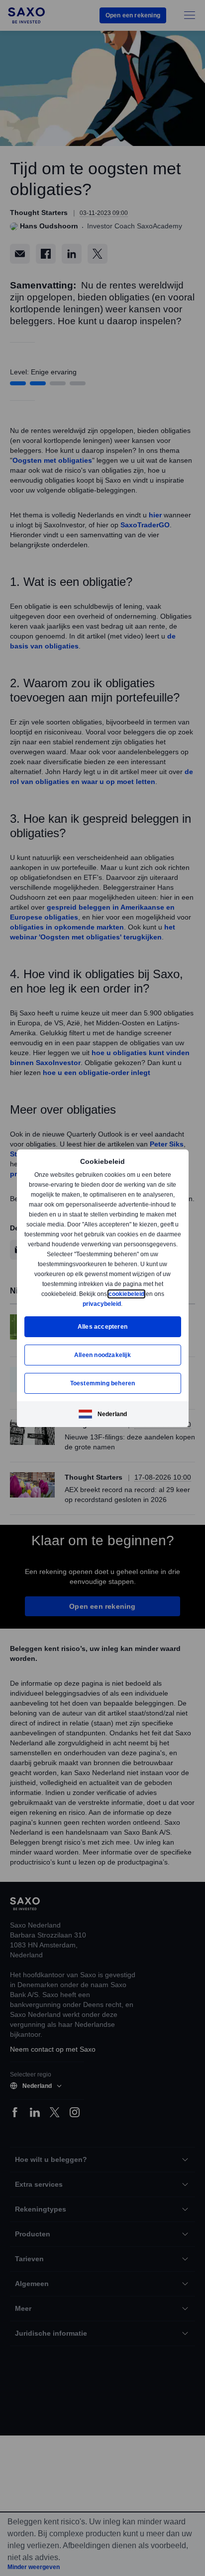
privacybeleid (102, 1304)
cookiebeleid (127, 1294)
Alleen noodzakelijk (102, 1355)
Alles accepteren (102, 1326)
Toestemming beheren (103, 1383)
